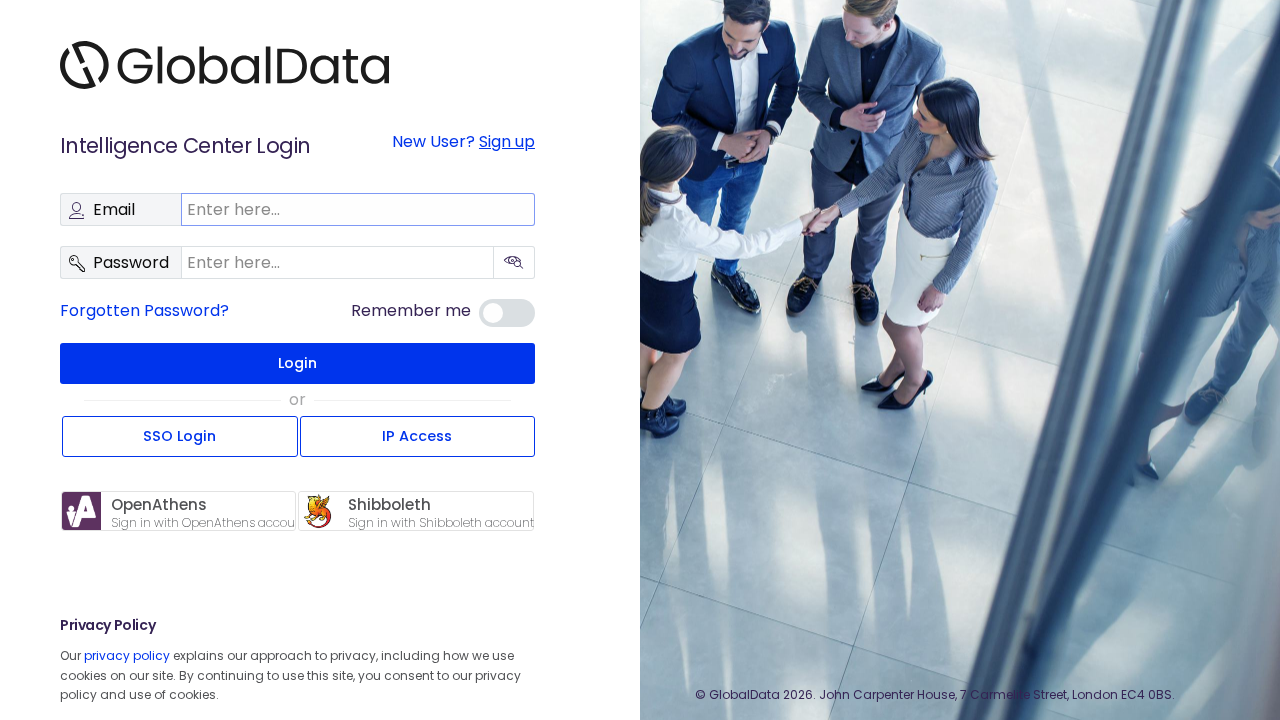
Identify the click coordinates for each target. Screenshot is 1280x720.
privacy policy (127, 655)
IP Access (417, 436)
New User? (463, 141)
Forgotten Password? (144, 310)
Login (297, 363)
